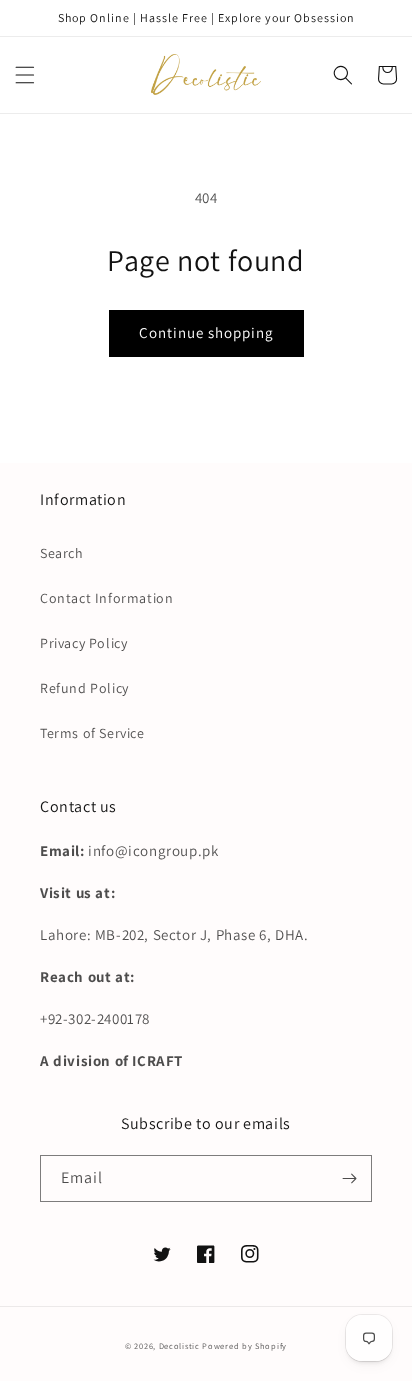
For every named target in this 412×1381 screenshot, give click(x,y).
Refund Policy (84, 688)
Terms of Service (92, 733)
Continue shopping (206, 332)
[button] (25, 75)
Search (62, 553)
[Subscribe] (349, 1178)
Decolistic (179, 1345)
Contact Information (106, 598)
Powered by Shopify (244, 1345)
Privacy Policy (83, 643)
